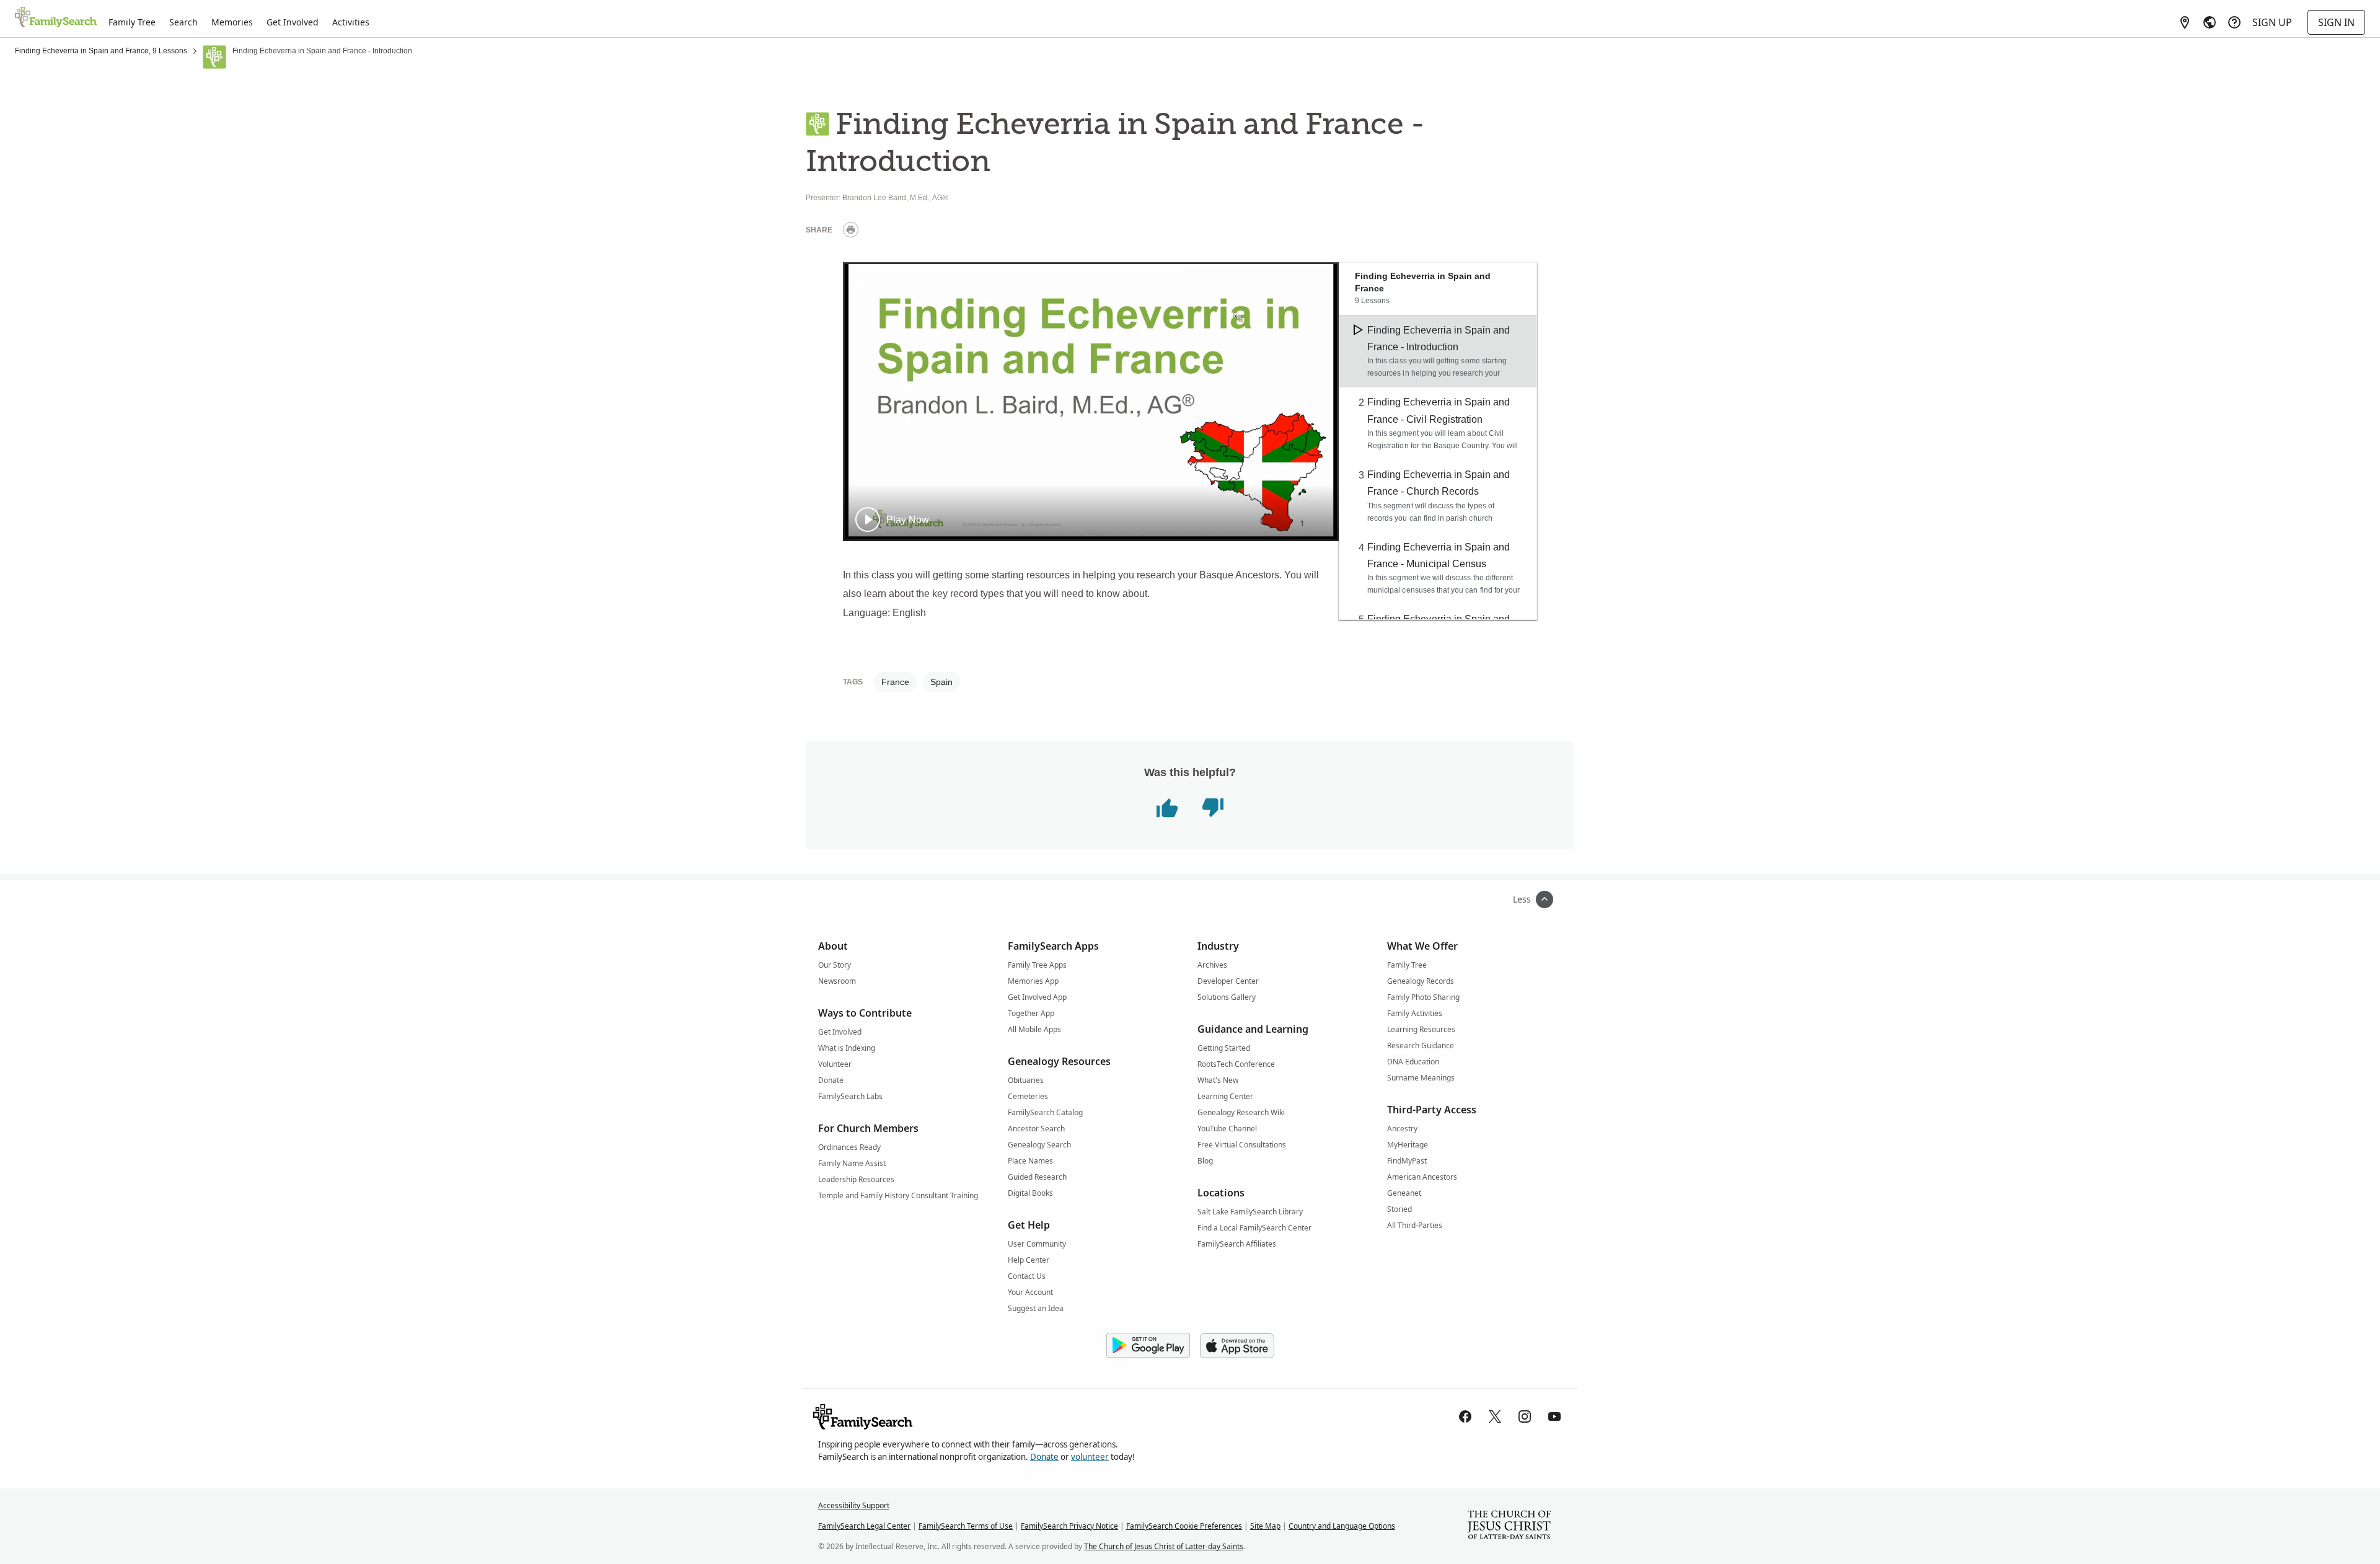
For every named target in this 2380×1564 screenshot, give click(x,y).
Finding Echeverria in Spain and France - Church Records (1439, 483)
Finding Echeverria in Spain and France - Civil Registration (1439, 410)
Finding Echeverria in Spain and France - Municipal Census (1439, 555)
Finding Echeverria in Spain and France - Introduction (1439, 338)
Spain (941, 682)
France (895, 682)
